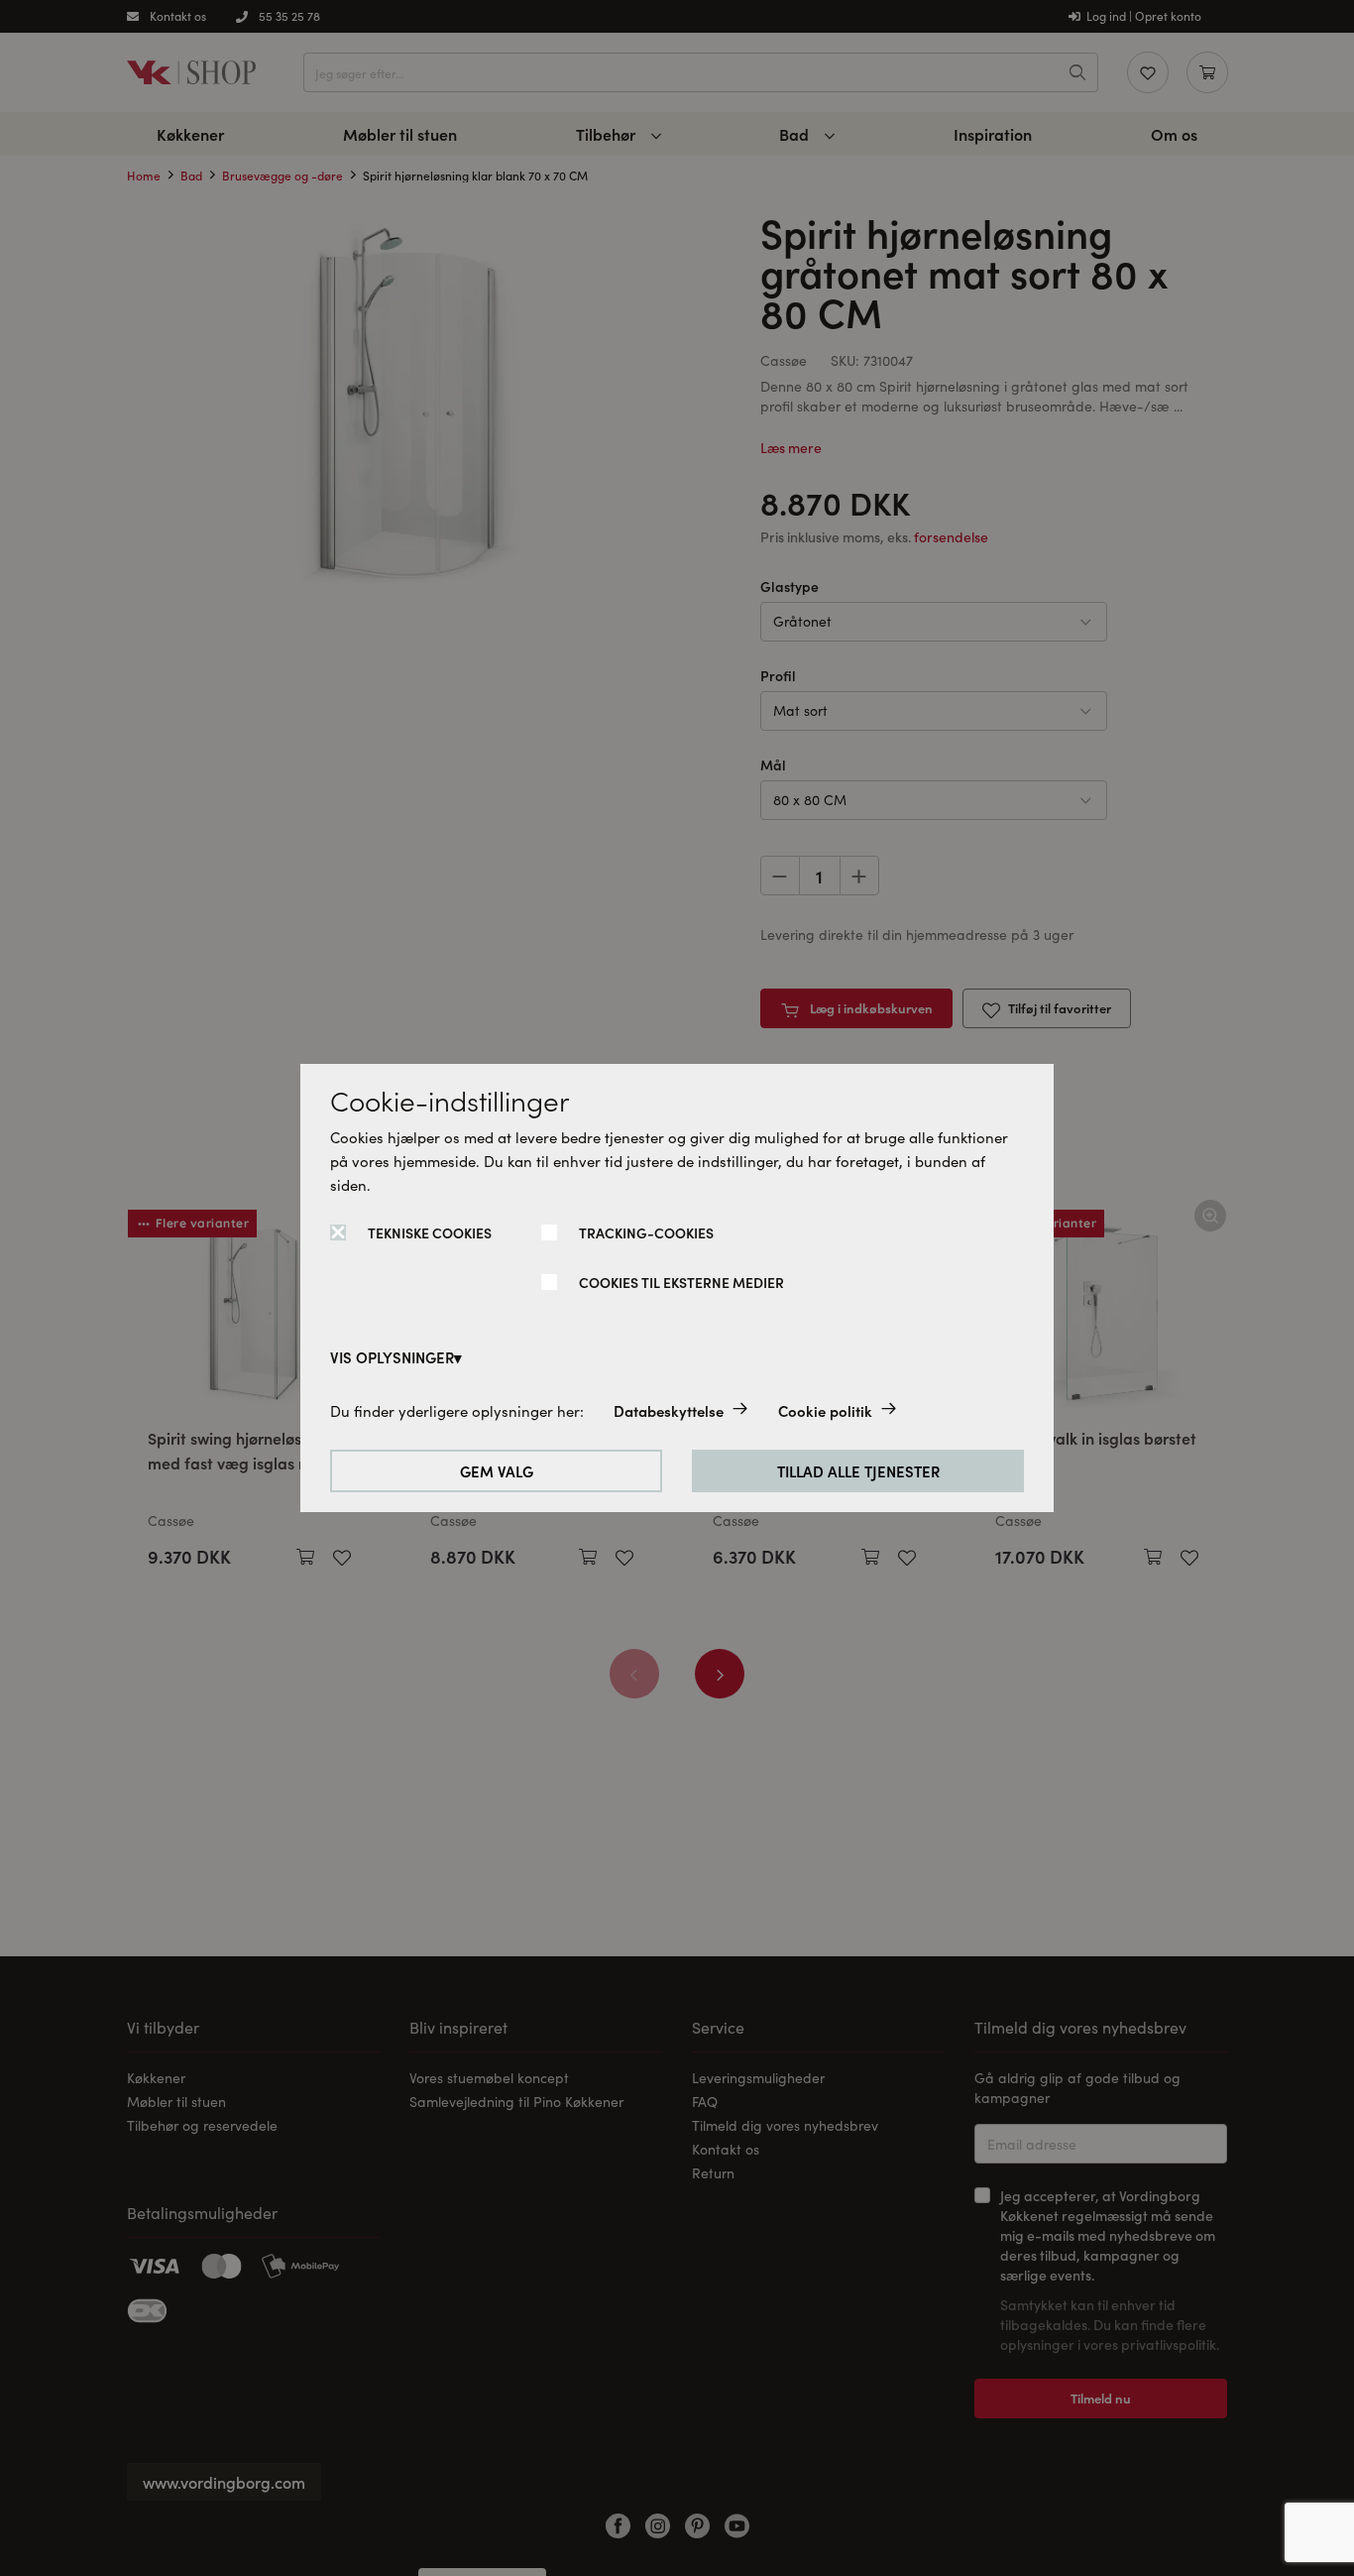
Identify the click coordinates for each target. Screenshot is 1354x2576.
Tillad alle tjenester (858, 1471)
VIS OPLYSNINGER (392, 1357)
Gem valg (497, 1471)
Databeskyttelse (669, 1410)
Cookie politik (825, 1410)
